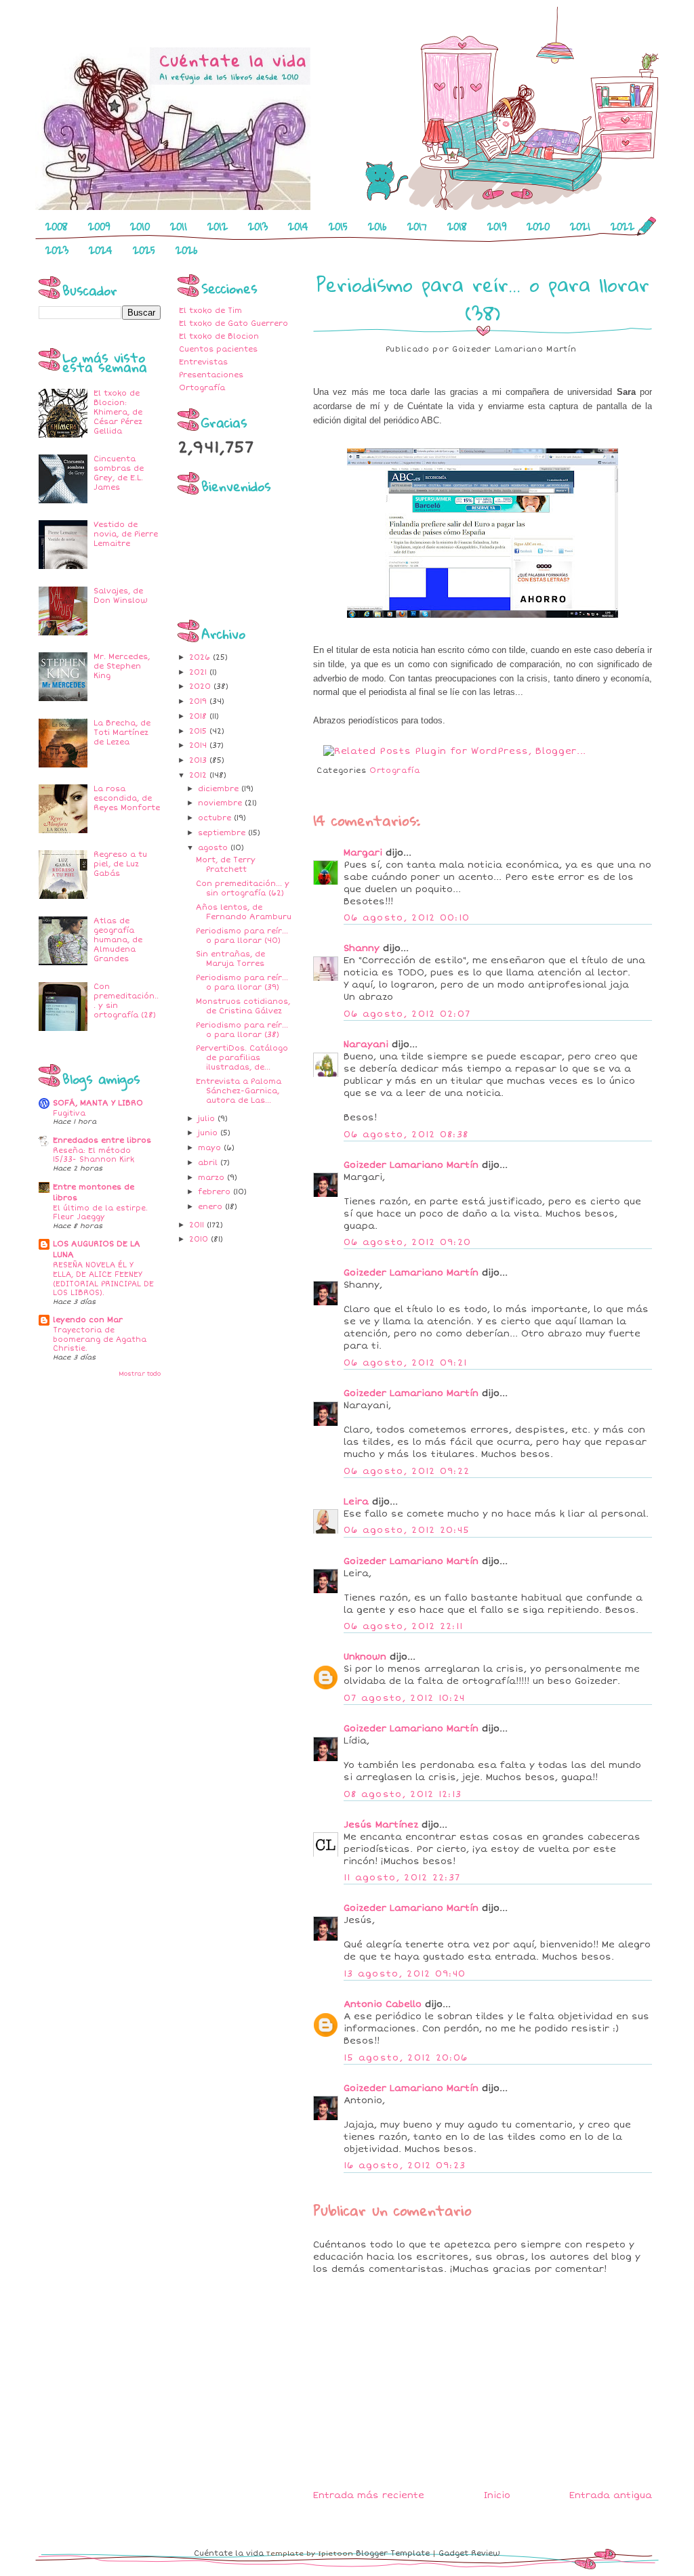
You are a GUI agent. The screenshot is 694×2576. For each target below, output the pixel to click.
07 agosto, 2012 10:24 (404, 1698)
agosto (214, 848)
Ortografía (202, 388)
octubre (216, 818)
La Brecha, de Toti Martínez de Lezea (122, 733)
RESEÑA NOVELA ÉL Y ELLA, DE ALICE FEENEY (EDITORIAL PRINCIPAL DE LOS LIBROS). (103, 1279)
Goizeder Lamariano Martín (411, 1165)
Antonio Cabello (383, 2004)
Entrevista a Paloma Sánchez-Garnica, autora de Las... (239, 1091)
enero (211, 1207)
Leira (356, 1502)
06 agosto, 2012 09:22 (407, 1471)
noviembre (221, 803)
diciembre (220, 789)
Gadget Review (469, 2553)
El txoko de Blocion (219, 336)
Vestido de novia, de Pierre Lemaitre (126, 534)
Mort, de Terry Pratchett (226, 865)
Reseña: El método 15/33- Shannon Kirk (94, 1155)
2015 (338, 226)
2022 (622, 226)
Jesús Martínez (381, 1825)
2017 (417, 226)
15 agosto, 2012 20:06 (406, 2058)
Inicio (497, 2495)
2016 (377, 226)
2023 (57, 250)
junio (209, 1133)
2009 (99, 226)
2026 (187, 250)
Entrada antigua (611, 2495)
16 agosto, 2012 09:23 (405, 2166)
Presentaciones (211, 375)
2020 (538, 226)
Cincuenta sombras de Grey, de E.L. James (119, 473)
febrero (216, 1192)
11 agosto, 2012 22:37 (402, 1878)
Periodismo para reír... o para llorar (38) (242, 1030)
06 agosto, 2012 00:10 (407, 918)
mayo (211, 1148)
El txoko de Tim (210, 311)
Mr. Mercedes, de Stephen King (122, 666)
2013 (258, 226)
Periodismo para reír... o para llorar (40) (242, 936)
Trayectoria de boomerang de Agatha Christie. (100, 1339)
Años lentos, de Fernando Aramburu (244, 912)
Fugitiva (69, 1113)
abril (209, 1163)
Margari (363, 853)
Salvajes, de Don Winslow (121, 596)
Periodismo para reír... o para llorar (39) (242, 983)
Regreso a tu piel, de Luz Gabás (120, 864)
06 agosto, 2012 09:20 (407, 1242)
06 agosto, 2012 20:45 (407, 1530)
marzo (212, 1178)
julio (208, 1119)
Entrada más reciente (369, 2495)
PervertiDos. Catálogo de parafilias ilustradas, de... (242, 1058)
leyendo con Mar (88, 1320)
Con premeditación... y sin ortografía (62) (243, 888)
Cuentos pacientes (218, 349)
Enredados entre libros (102, 1140)
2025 (144, 250)
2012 (218, 226)
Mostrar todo (140, 1374)
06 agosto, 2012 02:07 (407, 1014)
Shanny (362, 948)
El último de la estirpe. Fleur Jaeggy (100, 1213)
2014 (298, 226)
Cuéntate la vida (229, 2553)
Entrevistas (203, 362)
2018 (457, 226)
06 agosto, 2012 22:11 (403, 1626)
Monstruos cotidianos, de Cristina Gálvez (243, 1006)
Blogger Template (393, 2553)
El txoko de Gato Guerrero (233, 323)
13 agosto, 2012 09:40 (405, 1974)
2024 (101, 250)
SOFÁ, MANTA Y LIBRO (98, 1103)
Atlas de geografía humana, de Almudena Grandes (118, 940)
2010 (140, 226)
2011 (179, 226)
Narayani (366, 1044)
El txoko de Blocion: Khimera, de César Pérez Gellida (118, 412)
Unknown (365, 1657)
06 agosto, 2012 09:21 (405, 1363)
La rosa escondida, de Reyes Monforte (127, 798)
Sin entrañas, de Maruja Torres (230, 959)
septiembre (223, 833)
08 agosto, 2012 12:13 (403, 1794)
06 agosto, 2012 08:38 (406, 1135)
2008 (57, 226)
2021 (580, 226)
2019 (497, 226)
